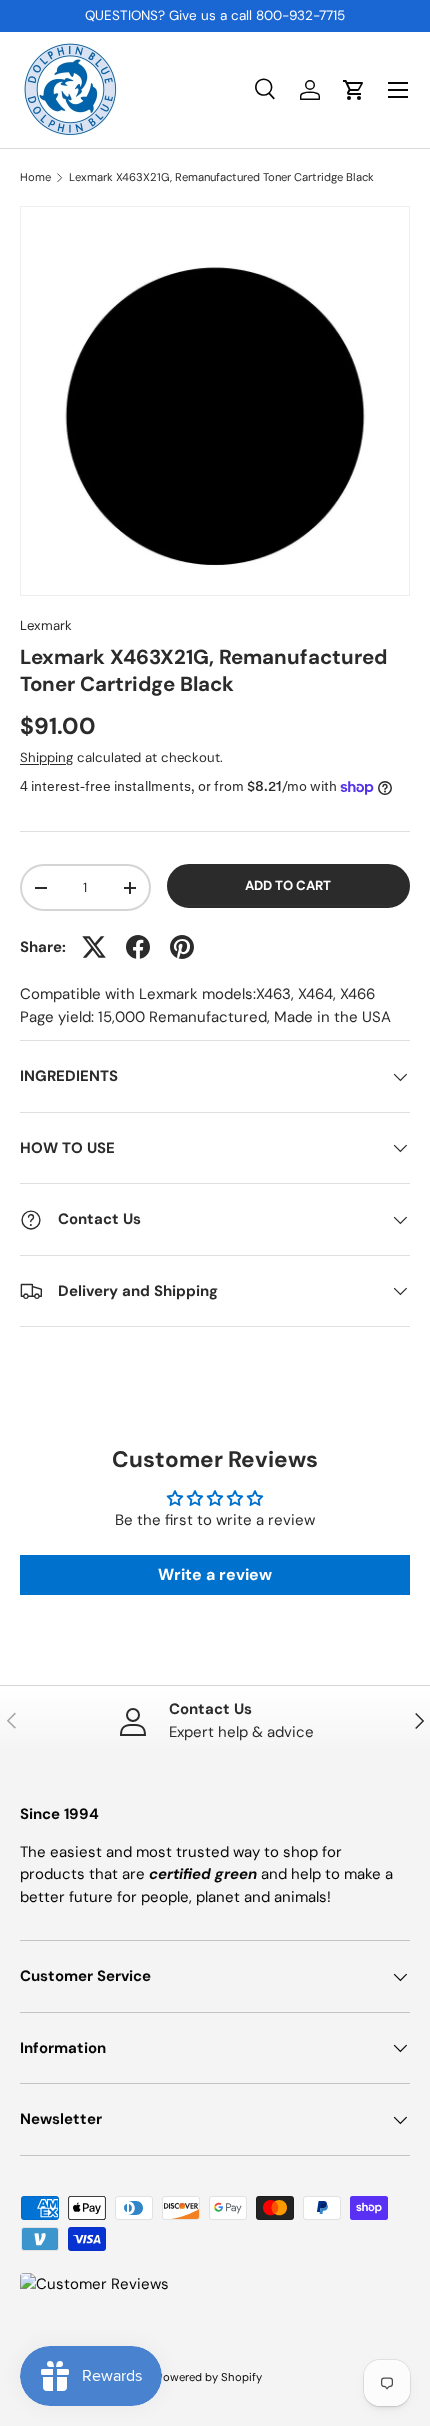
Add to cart (288, 885)
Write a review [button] (215, 1574)
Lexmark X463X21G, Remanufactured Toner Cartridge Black (221, 177)
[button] (354, 90)
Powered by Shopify (209, 2377)
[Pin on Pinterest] (182, 947)
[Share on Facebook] (138, 947)
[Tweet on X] (94, 947)
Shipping (46, 757)
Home (35, 177)
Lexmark (46, 625)
